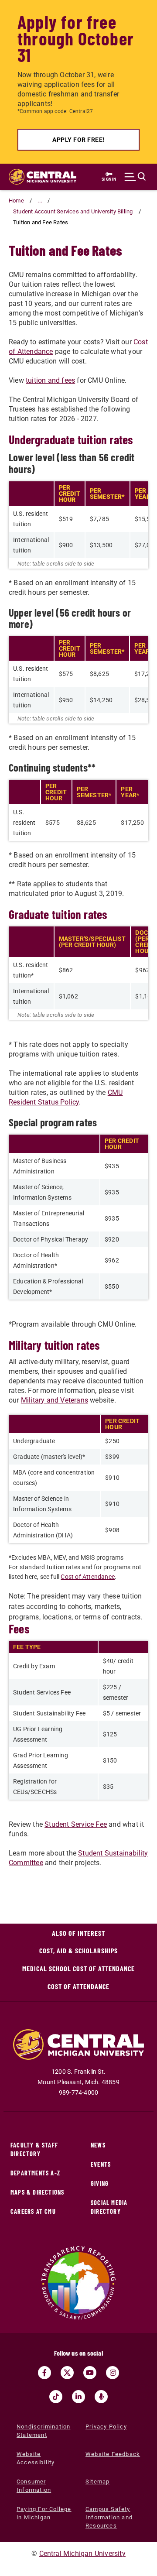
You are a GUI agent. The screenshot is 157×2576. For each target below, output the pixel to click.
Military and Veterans (55, 1400)
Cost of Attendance (88, 1577)
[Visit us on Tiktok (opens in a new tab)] (56, 2397)
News (98, 2145)
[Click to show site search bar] (135, 177)
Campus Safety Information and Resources (109, 2517)
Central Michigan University (82, 2554)
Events (101, 2164)
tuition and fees (50, 380)
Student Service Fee (76, 1824)
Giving (100, 2183)
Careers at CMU (33, 2211)
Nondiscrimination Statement (43, 2431)
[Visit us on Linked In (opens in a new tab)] (78, 2397)
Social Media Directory (109, 2207)
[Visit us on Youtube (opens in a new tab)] (90, 2373)
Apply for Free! (78, 140)
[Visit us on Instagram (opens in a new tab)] (113, 2373)
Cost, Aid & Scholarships (78, 1950)
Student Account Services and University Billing (73, 211)
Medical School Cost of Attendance (78, 1968)
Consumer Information (34, 2486)
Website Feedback (113, 2454)
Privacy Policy (106, 2427)
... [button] (40, 201)
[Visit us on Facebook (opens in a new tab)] (44, 2373)
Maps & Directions (37, 2192)
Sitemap (97, 2482)
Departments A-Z (35, 2173)
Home (16, 201)
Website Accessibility (36, 2458)
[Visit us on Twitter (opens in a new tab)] (67, 2373)
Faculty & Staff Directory (34, 2149)
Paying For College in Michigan (44, 2513)
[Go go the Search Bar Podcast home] (101, 2397)
